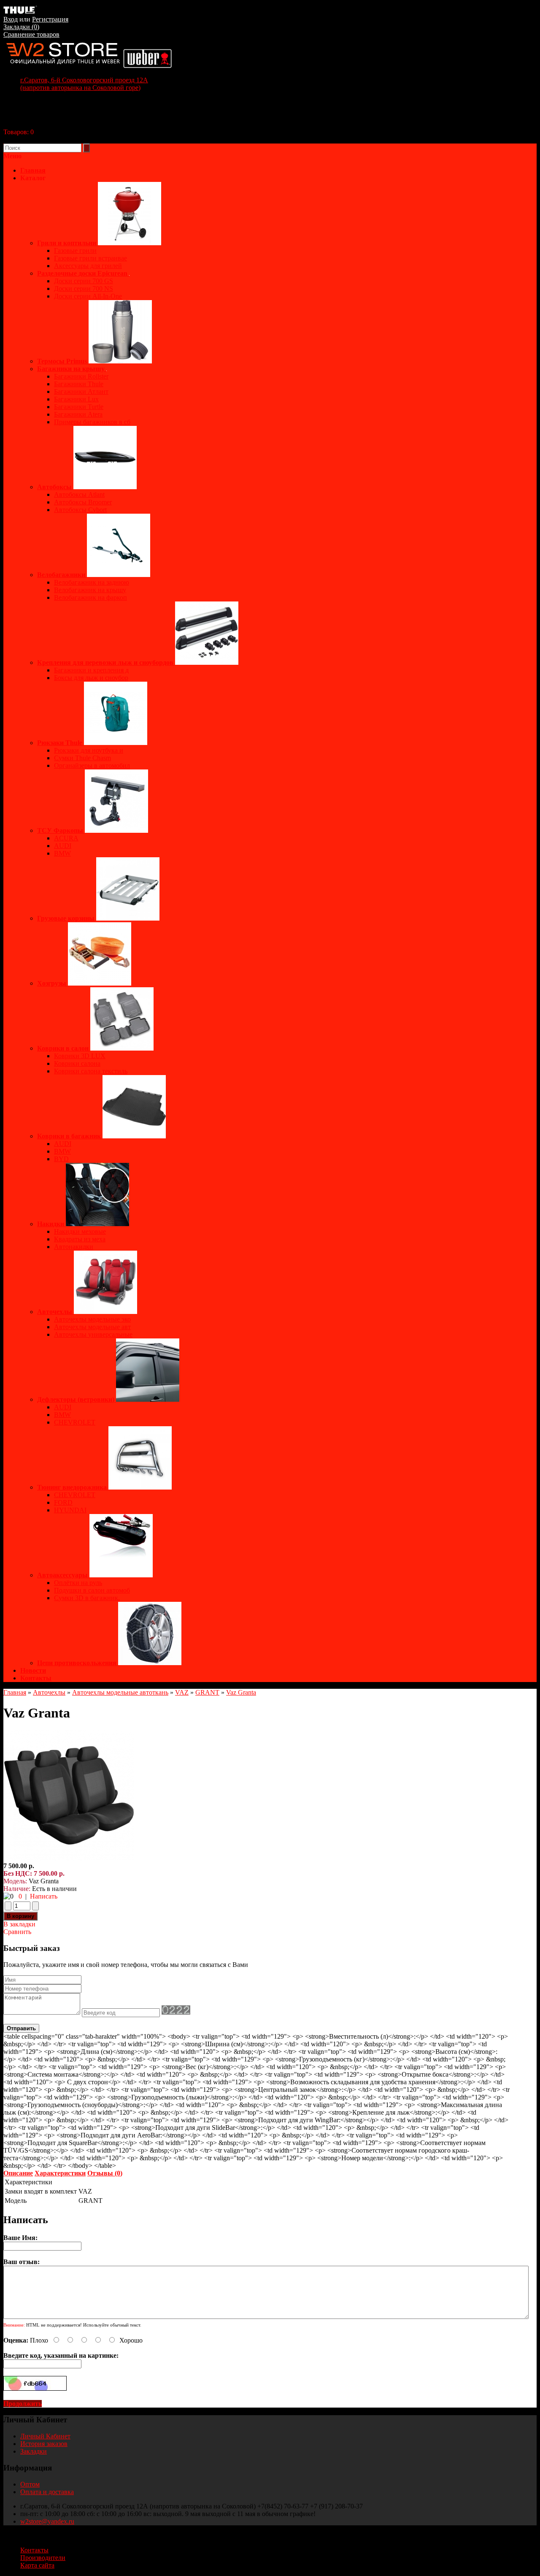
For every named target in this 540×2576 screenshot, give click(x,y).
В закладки (19, 1924)
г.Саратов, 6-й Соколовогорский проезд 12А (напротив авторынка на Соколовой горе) (84, 84)
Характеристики (60, 2173)
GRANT (207, 1692)
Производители (43, 2558)
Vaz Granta (241, 1692)
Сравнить (17, 1932)
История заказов (44, 2444)
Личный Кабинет (45, 2436)
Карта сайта (37, 2565)
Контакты (36, 1678)
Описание (18, 2173)
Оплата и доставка (47, 2492)
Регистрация (50, 19)
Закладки (34, 2451)
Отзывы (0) (105, 2173)
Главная (15, 1692)
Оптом (30, 2484)
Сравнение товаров (31, 34)
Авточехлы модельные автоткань (120, 1692)
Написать (44, 1896)
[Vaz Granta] (69, 1858)
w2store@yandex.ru (47, 2521)
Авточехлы (49, 1692)
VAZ (182, 1692)
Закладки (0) (21, 27)
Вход (11, 19)
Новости (33, 1670)
